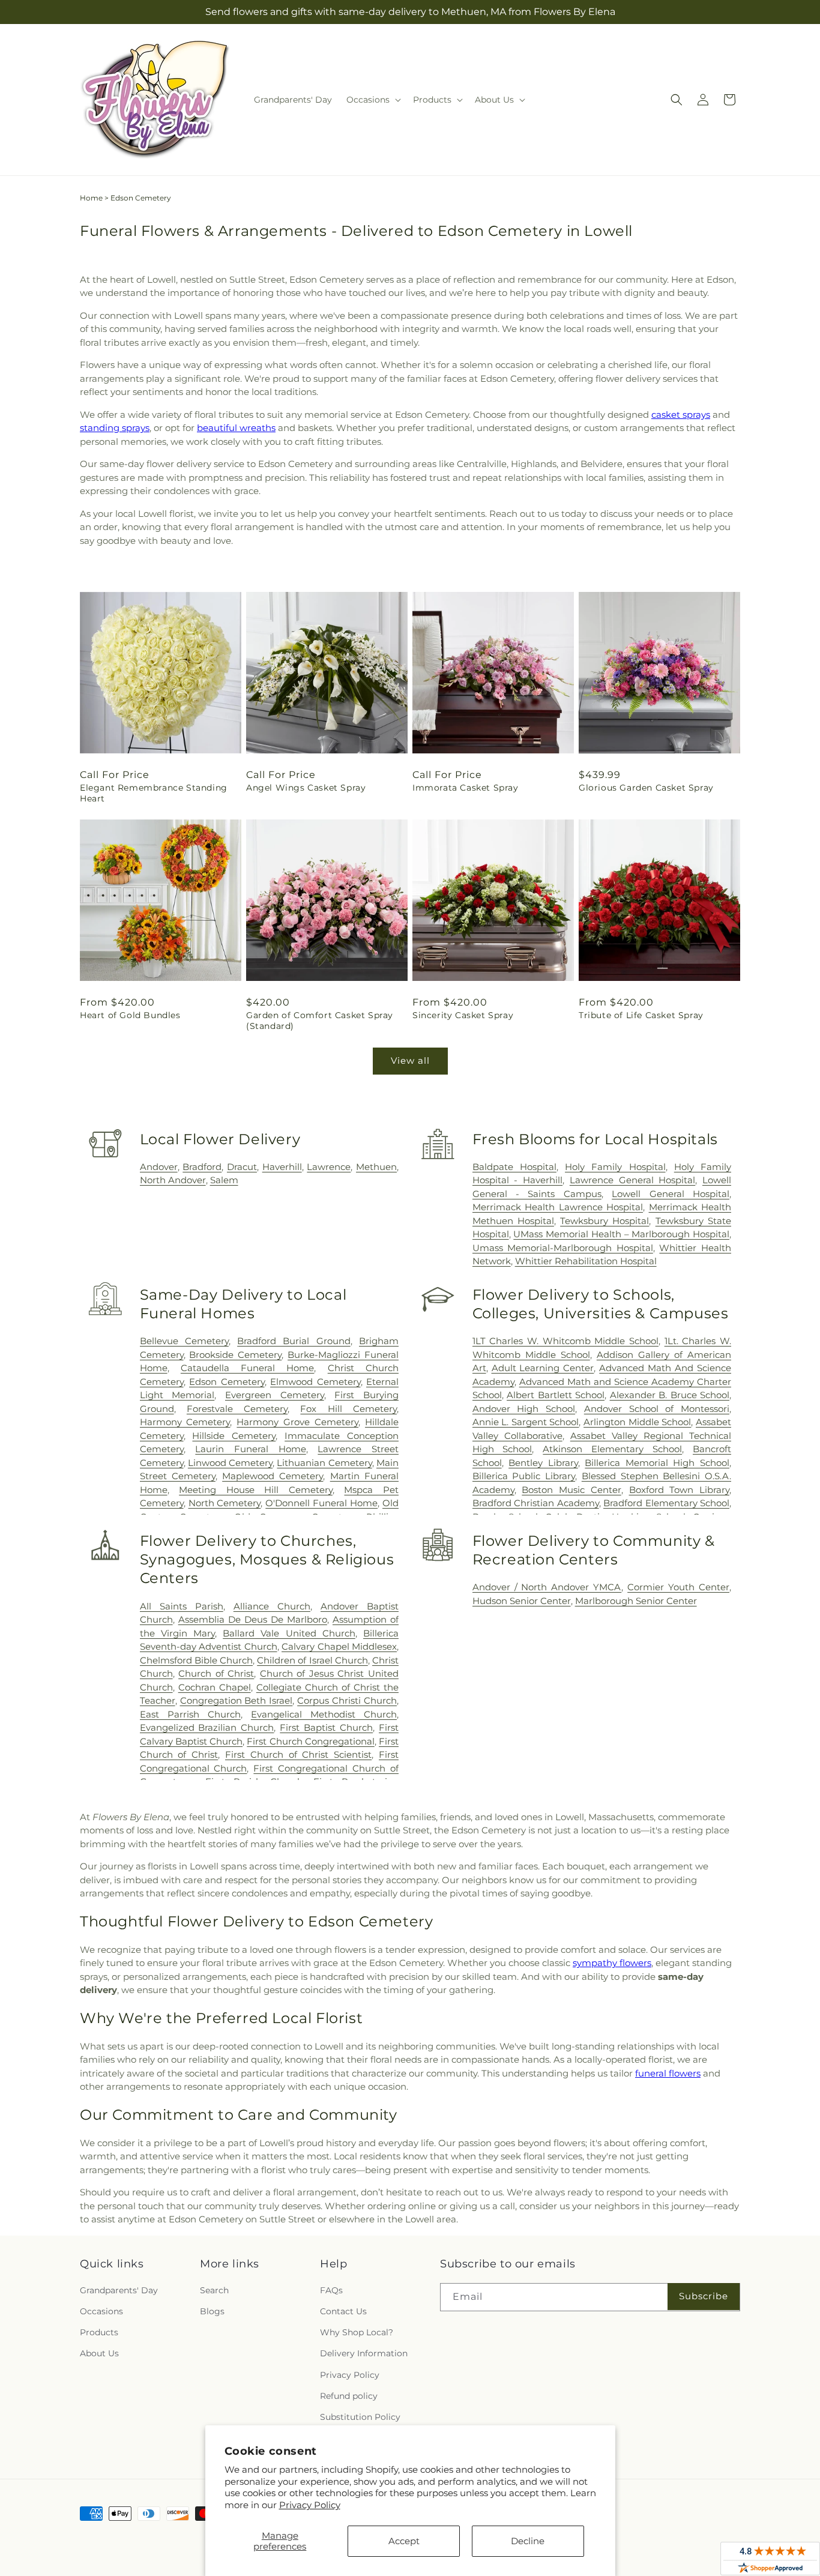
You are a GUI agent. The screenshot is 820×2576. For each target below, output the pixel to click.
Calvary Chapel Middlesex (339, 1646)
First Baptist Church (326, 1727)
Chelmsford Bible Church (196, 1660)
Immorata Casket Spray (466, 788)
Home (91, 198)
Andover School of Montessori (657, 1409)
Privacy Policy (310, 2505)
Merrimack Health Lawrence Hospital (558, 1207)
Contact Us (343, 2311)
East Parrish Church (190, 1714)
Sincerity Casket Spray (463, 1015)
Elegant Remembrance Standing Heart (154, 793)
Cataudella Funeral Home (248, 1368)
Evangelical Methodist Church (324, 1714)
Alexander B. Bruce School (670, 1395)
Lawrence (329, 1167)
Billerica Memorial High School (657, 1463)
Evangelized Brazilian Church (207, 1727)
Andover (159, 1167)
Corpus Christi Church (347, 1700)
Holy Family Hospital (615, 1167)
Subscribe (704, 2296)
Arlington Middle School (637, 1422)
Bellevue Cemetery (184, 1341)
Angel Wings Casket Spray (306, 788)
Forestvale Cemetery (237, 1409)
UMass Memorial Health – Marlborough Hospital (621, 1234)
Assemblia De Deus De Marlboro (253, 1619)
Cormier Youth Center (678, 1587)
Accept (404, 2541)
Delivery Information (364, 2353)
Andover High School (524, 1409)
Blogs (212, 2311)
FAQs (331, 2290)
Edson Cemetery (227, 1382)
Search (214, 2290)
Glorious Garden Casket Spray (646, 788)
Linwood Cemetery (230, 1463)
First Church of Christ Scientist (298, 1754)
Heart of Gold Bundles (130, 1015)
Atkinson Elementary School (612, 1449)
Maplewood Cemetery (273, 1476)
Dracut (242, 1167)
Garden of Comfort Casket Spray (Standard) (320, 1021)
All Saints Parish (182, 1606)
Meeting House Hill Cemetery (256, 1490)
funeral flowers (668, 2073)
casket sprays (681, 415)
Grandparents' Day (119, 2290)
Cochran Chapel (215, 1687)
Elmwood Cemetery (315, 1382)
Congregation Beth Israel (237, 1700)
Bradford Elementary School (666, 1503)
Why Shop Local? (357, 2332)
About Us (99, 2353)
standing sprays (115, 428)
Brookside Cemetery (235, 1355)
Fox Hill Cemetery (348, 1409)
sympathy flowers (612, 1963)
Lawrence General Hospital (632, 1180)
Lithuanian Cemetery (324, 1463)
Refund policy (349, 2396)
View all (410, 1060)
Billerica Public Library (524, 1476)
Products (99, 2332)
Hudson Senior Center (522, 1601)
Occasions (101, 2311)
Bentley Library (543, 1463)
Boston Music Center (571, 1490)
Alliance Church (272, 1606)
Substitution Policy (360, 2417)
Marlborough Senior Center (636, 1601)
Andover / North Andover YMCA (547, 1587)
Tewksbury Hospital (604, 1221)
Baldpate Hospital (514, 1167)
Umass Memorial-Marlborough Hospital (563, 1248)
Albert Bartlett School (556, 1395)
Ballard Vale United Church (289, 1633)
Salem (224, 1180)
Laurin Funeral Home (250, 1449)
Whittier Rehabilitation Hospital (586, 1261)
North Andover (173, 1180)
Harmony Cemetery (185, 1422)
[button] (372, 100)
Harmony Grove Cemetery (297, 1422)
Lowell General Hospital (671, 1194)
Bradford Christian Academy (536, 1503)
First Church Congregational (310, 1741)
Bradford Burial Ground (294, 1341)
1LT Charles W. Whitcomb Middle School (565, 1341)
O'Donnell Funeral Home (321, 1503)
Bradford (202, 1167)
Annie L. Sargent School (526, 1422)
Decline (528, 2541)
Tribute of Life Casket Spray (641, 1015)
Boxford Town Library (679, 1490)
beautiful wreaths (236, 428)
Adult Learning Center (543, 1368)
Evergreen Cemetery (275, 1395)
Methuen (376, 1167)
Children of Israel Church (312, 1660)
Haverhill (282, 1167)
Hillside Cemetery (234, 1436)
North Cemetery (225, 1503)
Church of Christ (216, 1673)
